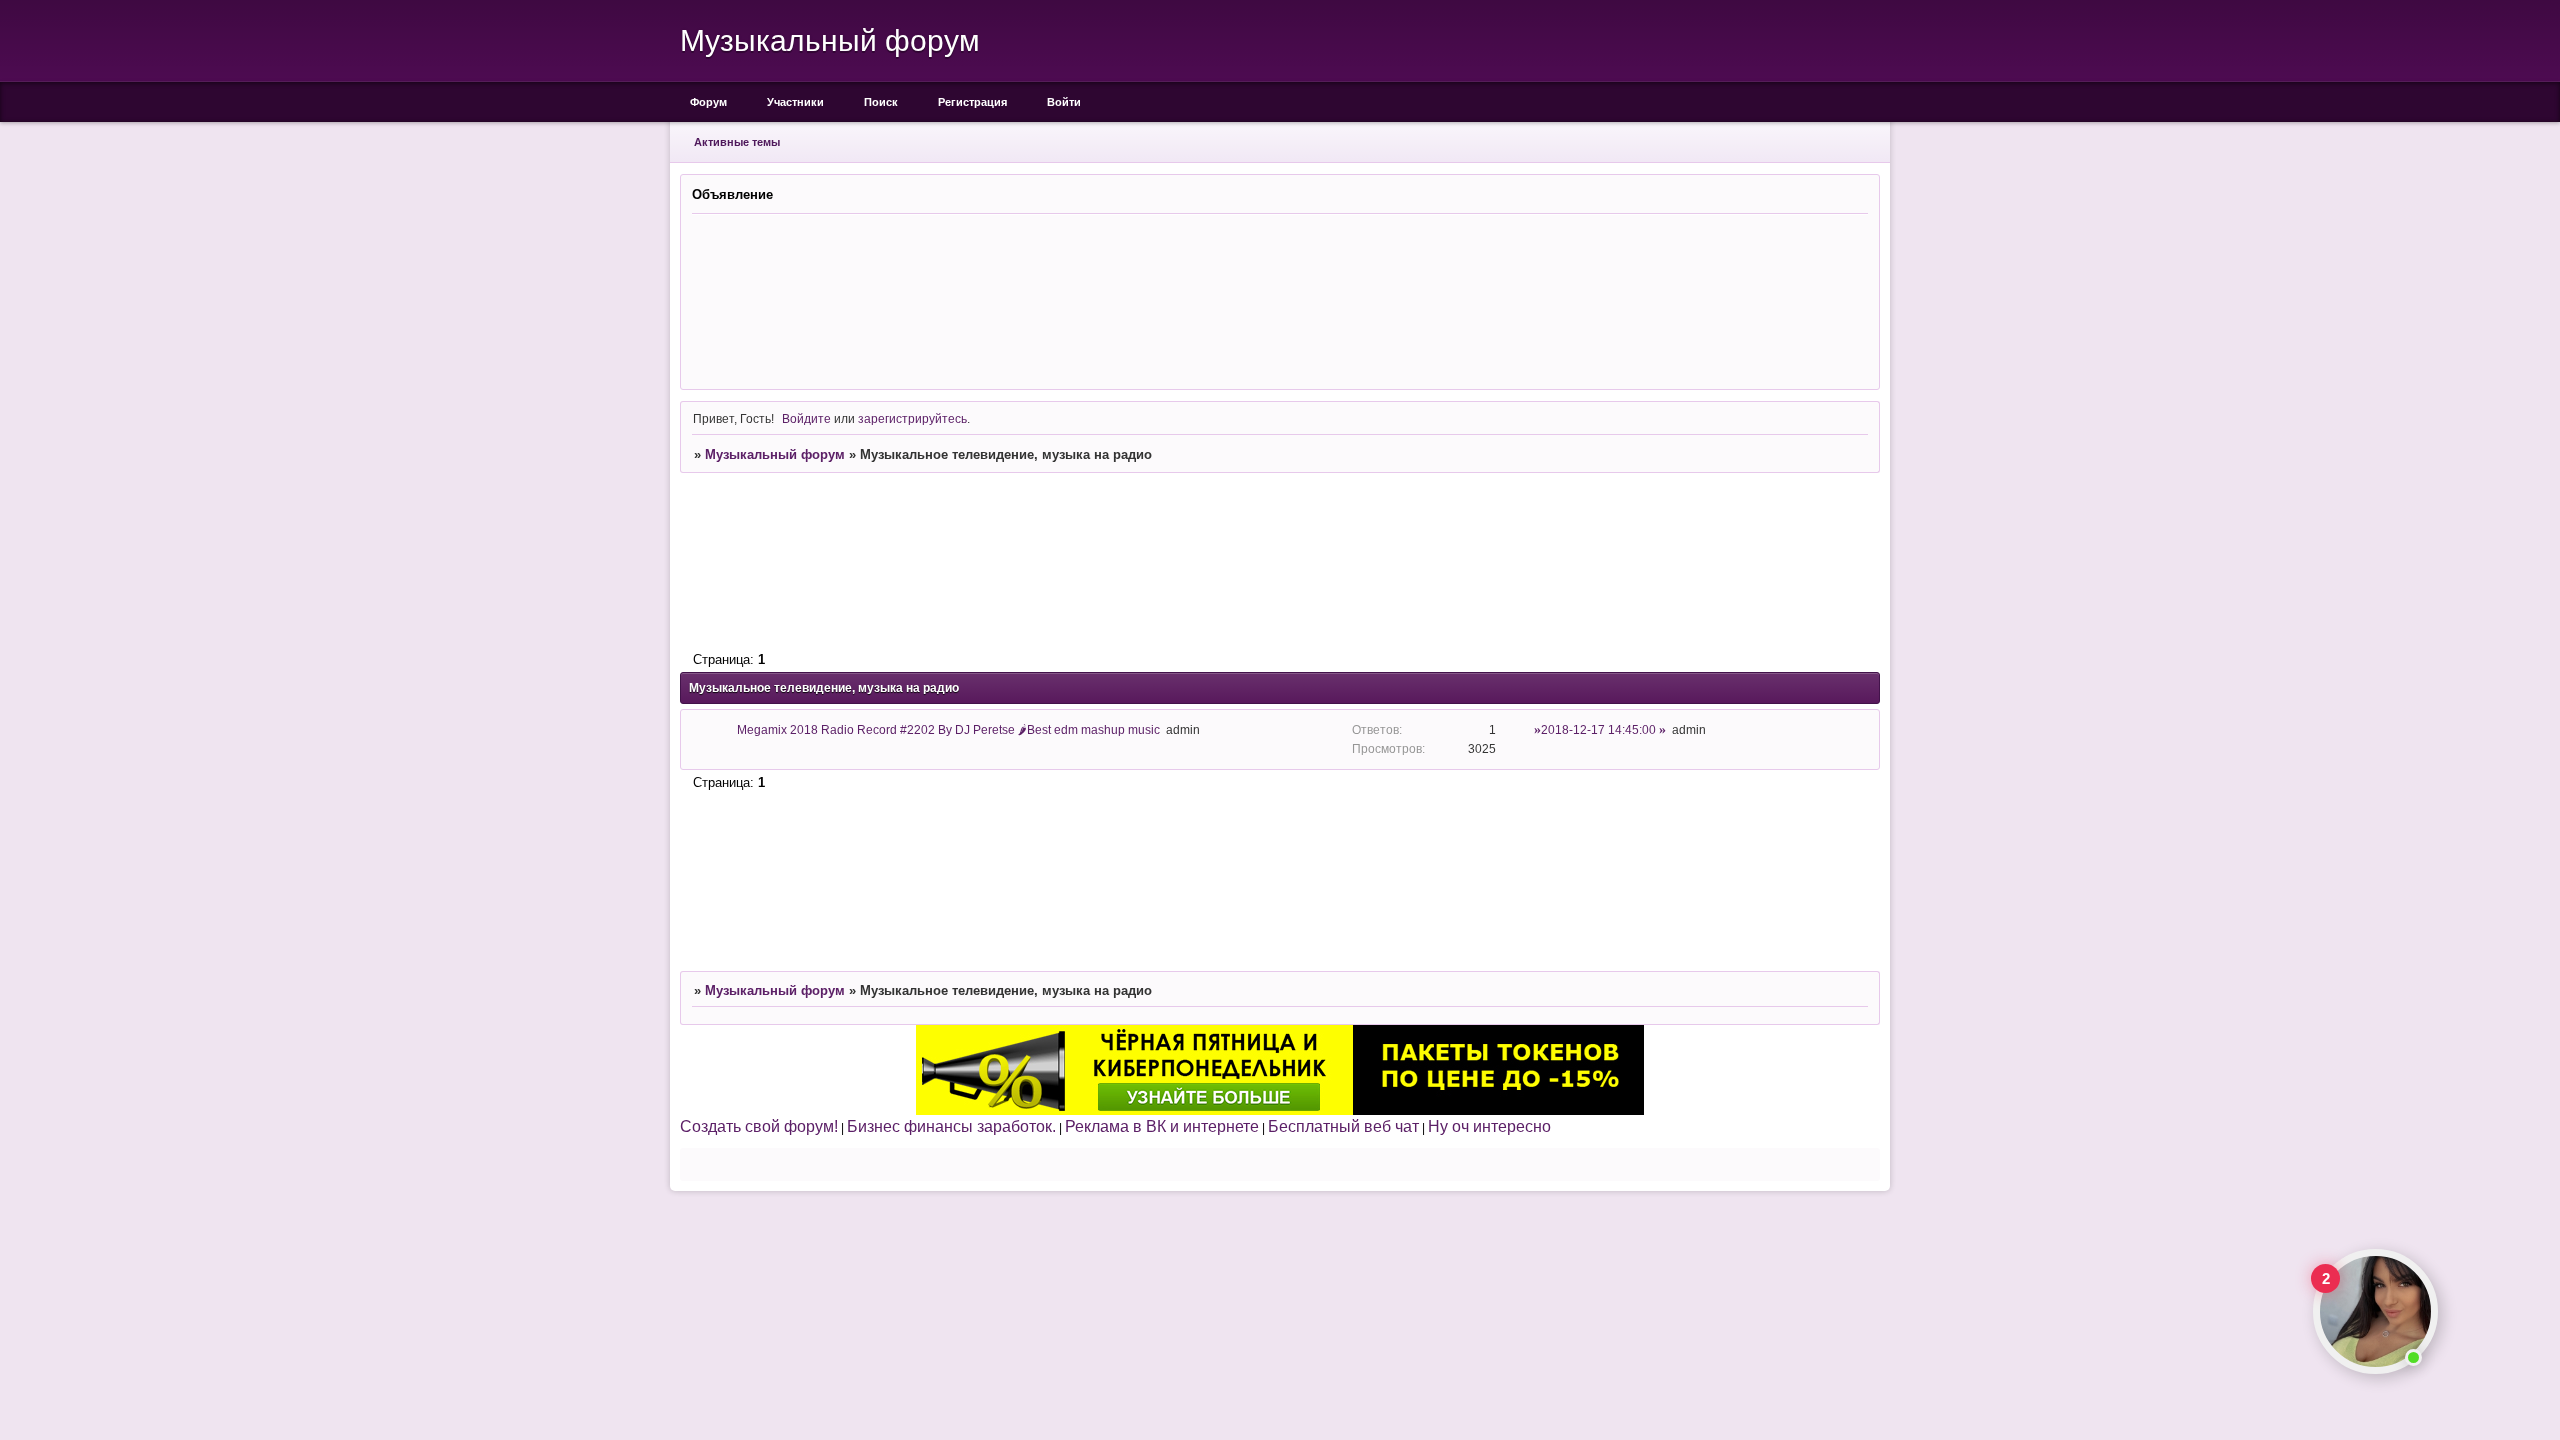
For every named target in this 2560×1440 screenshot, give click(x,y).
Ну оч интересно (1489, 1126)
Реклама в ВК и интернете (1162, 1126)
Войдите (806, 418)
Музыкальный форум (775, 454)
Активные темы (737, 142)
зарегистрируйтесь (912, 418)
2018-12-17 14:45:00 (1598, 729)
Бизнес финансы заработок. (951, 1126)
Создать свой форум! (759, 1126)
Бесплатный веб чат (1343, 1126)
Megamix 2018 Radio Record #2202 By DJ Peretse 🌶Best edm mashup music (948, 729)
